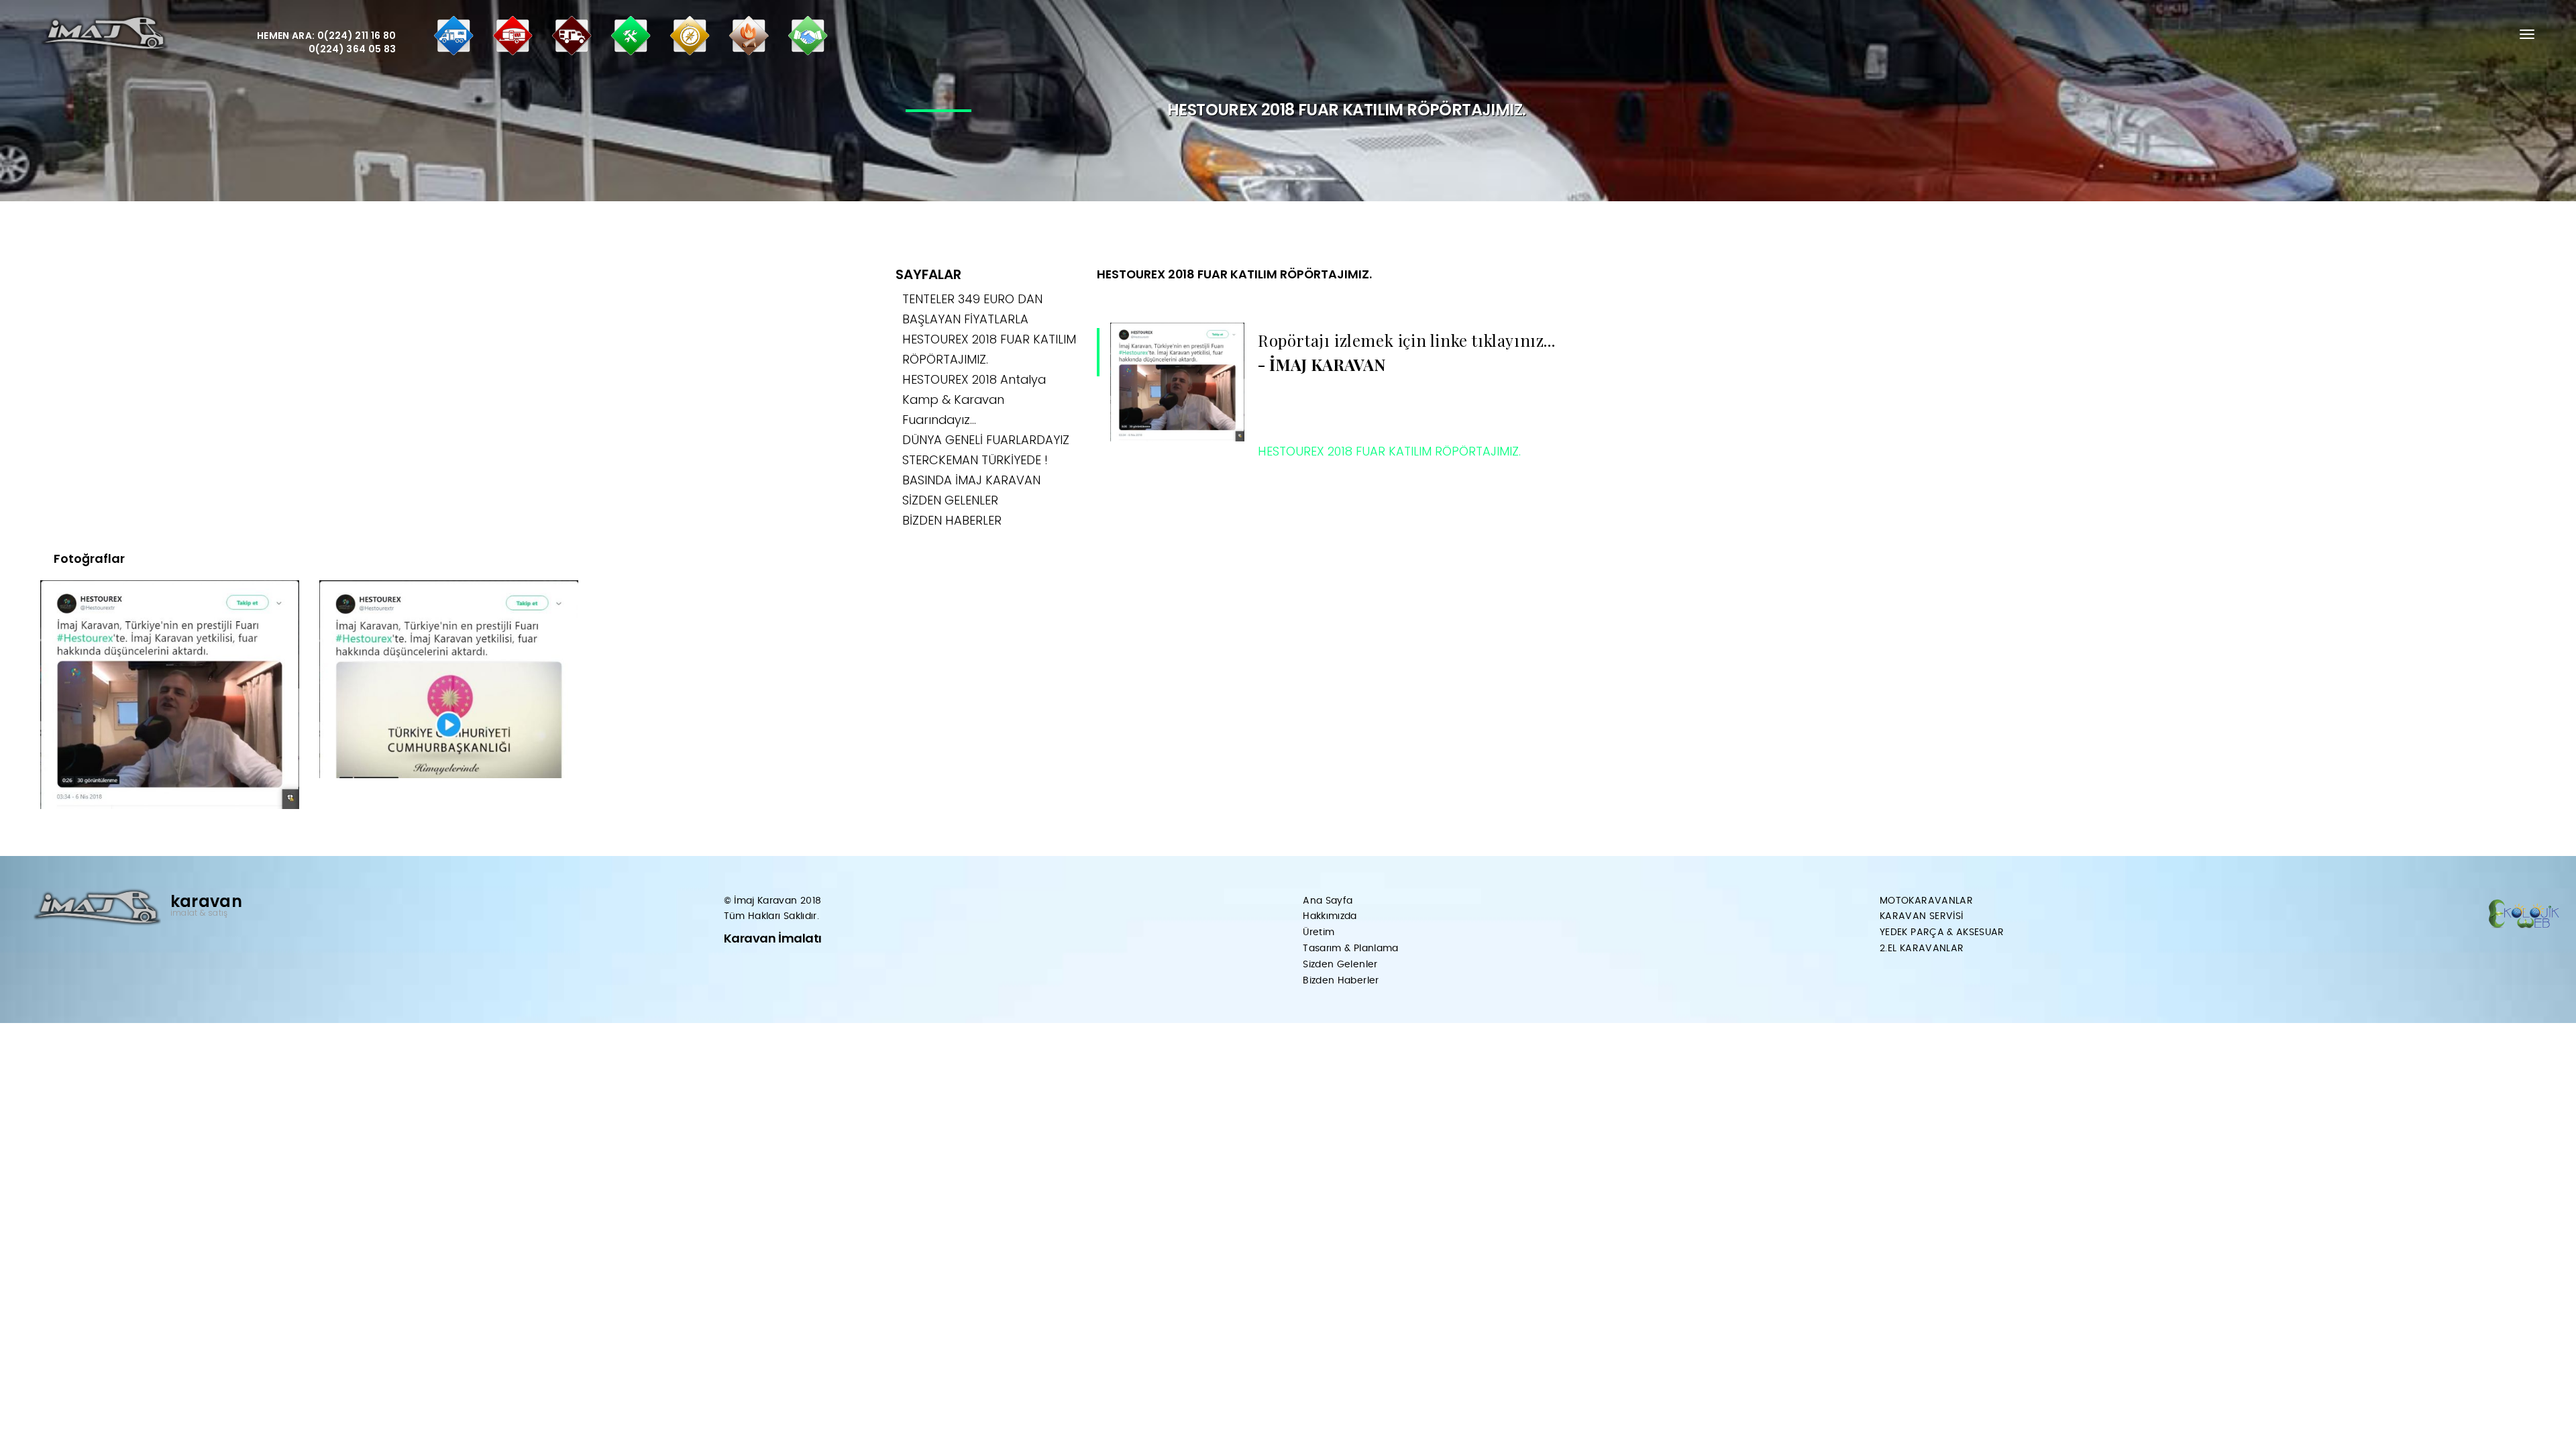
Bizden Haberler (1341, 981)
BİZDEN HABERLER (952, 520)
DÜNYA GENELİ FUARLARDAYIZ (986, 440)
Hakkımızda (1330, 916)
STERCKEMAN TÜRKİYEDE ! (975, 460)
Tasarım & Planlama (1350, 949)
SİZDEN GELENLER (950, 500)
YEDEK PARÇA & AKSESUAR (1942, 932)
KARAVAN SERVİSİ (1921, 916)
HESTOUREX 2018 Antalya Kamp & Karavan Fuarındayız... (974, 399)
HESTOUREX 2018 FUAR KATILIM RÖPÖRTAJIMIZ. (1234, 274)
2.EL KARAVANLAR (1922, 949)
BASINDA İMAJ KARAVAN (971, 480)
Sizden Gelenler (1340, 965)
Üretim (1319, 932)
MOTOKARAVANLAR (1926, 901)
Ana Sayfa (1328, 901)
